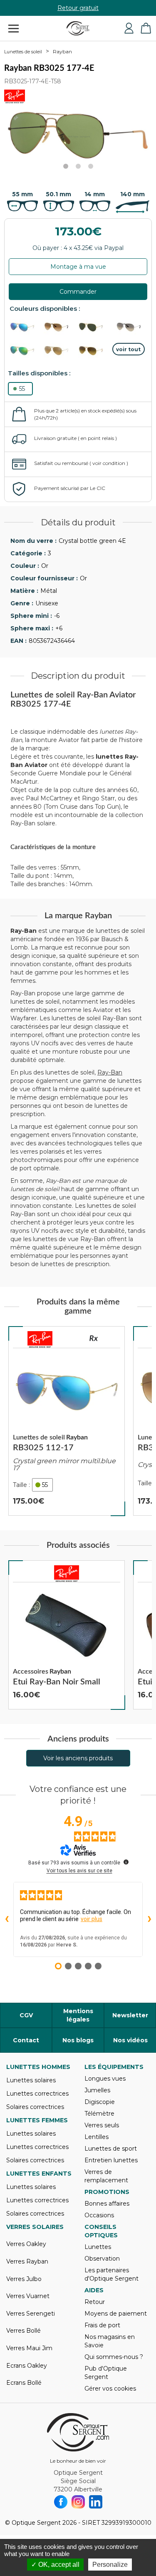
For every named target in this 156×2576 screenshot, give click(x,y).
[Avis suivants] (149, 1919)
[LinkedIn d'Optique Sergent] (96, 2502)
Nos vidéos (130, 2040)
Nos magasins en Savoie (110, 2341)
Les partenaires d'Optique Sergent (111, 2274)
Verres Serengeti (31, 2314)
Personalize (110, 2565)
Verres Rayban (27, 2261)
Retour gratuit (78, 8)
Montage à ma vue (78, 267)
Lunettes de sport (111, 2149)
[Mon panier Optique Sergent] (146, 28)
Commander (78, 292)
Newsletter (130, 2015)
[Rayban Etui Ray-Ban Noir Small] (67, 1635)
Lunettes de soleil (23, 52)
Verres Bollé (24, 2331)
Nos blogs (78, 2040)
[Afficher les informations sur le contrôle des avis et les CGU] (126, 1862)
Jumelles (97, 2090)
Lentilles (97, 2137)
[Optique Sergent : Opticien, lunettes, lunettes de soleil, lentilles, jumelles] (78, 28)
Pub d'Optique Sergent (106, 2373)
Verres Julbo (24, 2279)
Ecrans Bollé (24, 2383)
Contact (26, 2040)
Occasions (99, 2215)
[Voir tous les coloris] (129, 349)
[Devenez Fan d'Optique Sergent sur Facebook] (61, 2502)
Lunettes (98, 2247)
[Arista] (94, 327)
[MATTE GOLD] (94, 351)
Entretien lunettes (111, 2160)
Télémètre (99, 2114)
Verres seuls (102, 2125)
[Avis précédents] (7, 1919)
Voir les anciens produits (78, 1758)
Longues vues (105, 2079)
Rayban (62, 51)
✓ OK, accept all (55, 2565)
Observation (102, 2259)
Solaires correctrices (35, 2107)
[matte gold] (26, 327)
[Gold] (60, 327)
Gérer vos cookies (110, 2389)
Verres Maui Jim (29, 2348)
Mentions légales (78, 2015)
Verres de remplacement (106, 2176)
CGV (26, 2015)
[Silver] (129, 327)
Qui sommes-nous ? (114, 2357)
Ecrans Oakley (27, 2366)
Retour (95, 2302)
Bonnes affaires (107, 2204)
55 (22, 389)
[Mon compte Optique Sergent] (129, 28)
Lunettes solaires (31, 2080)
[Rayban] (40, 1339)
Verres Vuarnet (28, 2296)
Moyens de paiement (116, 2314)
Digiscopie (100, 2102)
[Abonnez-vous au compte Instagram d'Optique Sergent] (78, 2502)
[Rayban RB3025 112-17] (67, 1421)
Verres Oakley (26, 2244)
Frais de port (102, 2325)
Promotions (107, 2192)
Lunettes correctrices (37, 2094)
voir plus (92, 1919)
